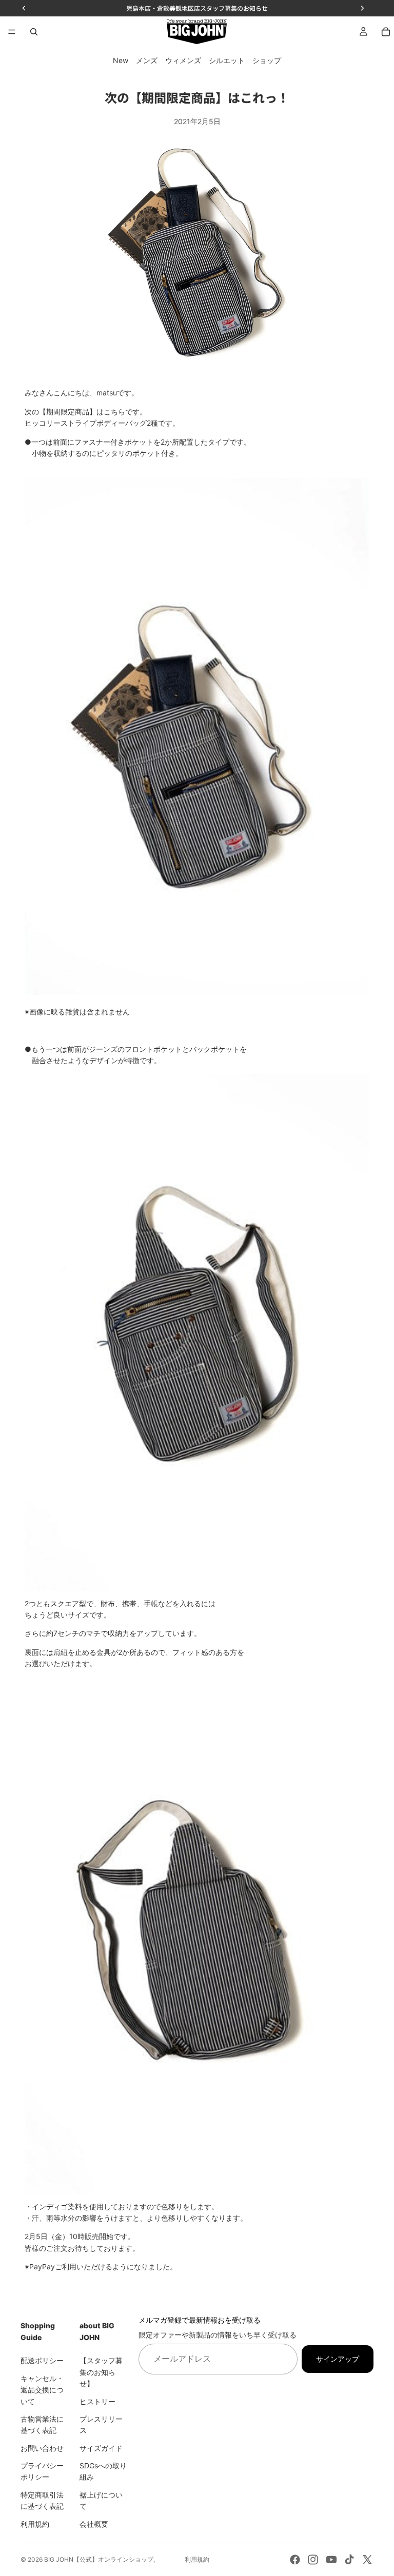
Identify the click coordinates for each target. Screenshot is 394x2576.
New (121, 60)
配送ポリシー (42, 2360)
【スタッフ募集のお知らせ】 (101, 2372)
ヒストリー (97, 2401)
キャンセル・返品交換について (42, 2390)
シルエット (227, 60)
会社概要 (94, 2523)
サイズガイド (101, 2448)
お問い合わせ (42, 2448)
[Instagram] (313, 2560)
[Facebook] (295, 2560)
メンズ (147, 60)
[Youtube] (331, 2560)
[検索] (34, 32)
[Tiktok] (349, 2560)
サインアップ (338, 2358)
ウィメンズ (183, 60)
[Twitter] (367, 2560)
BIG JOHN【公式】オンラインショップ (99, 2559)
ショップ (267, 60)
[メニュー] (12, 32)
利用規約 (35, 2523)
